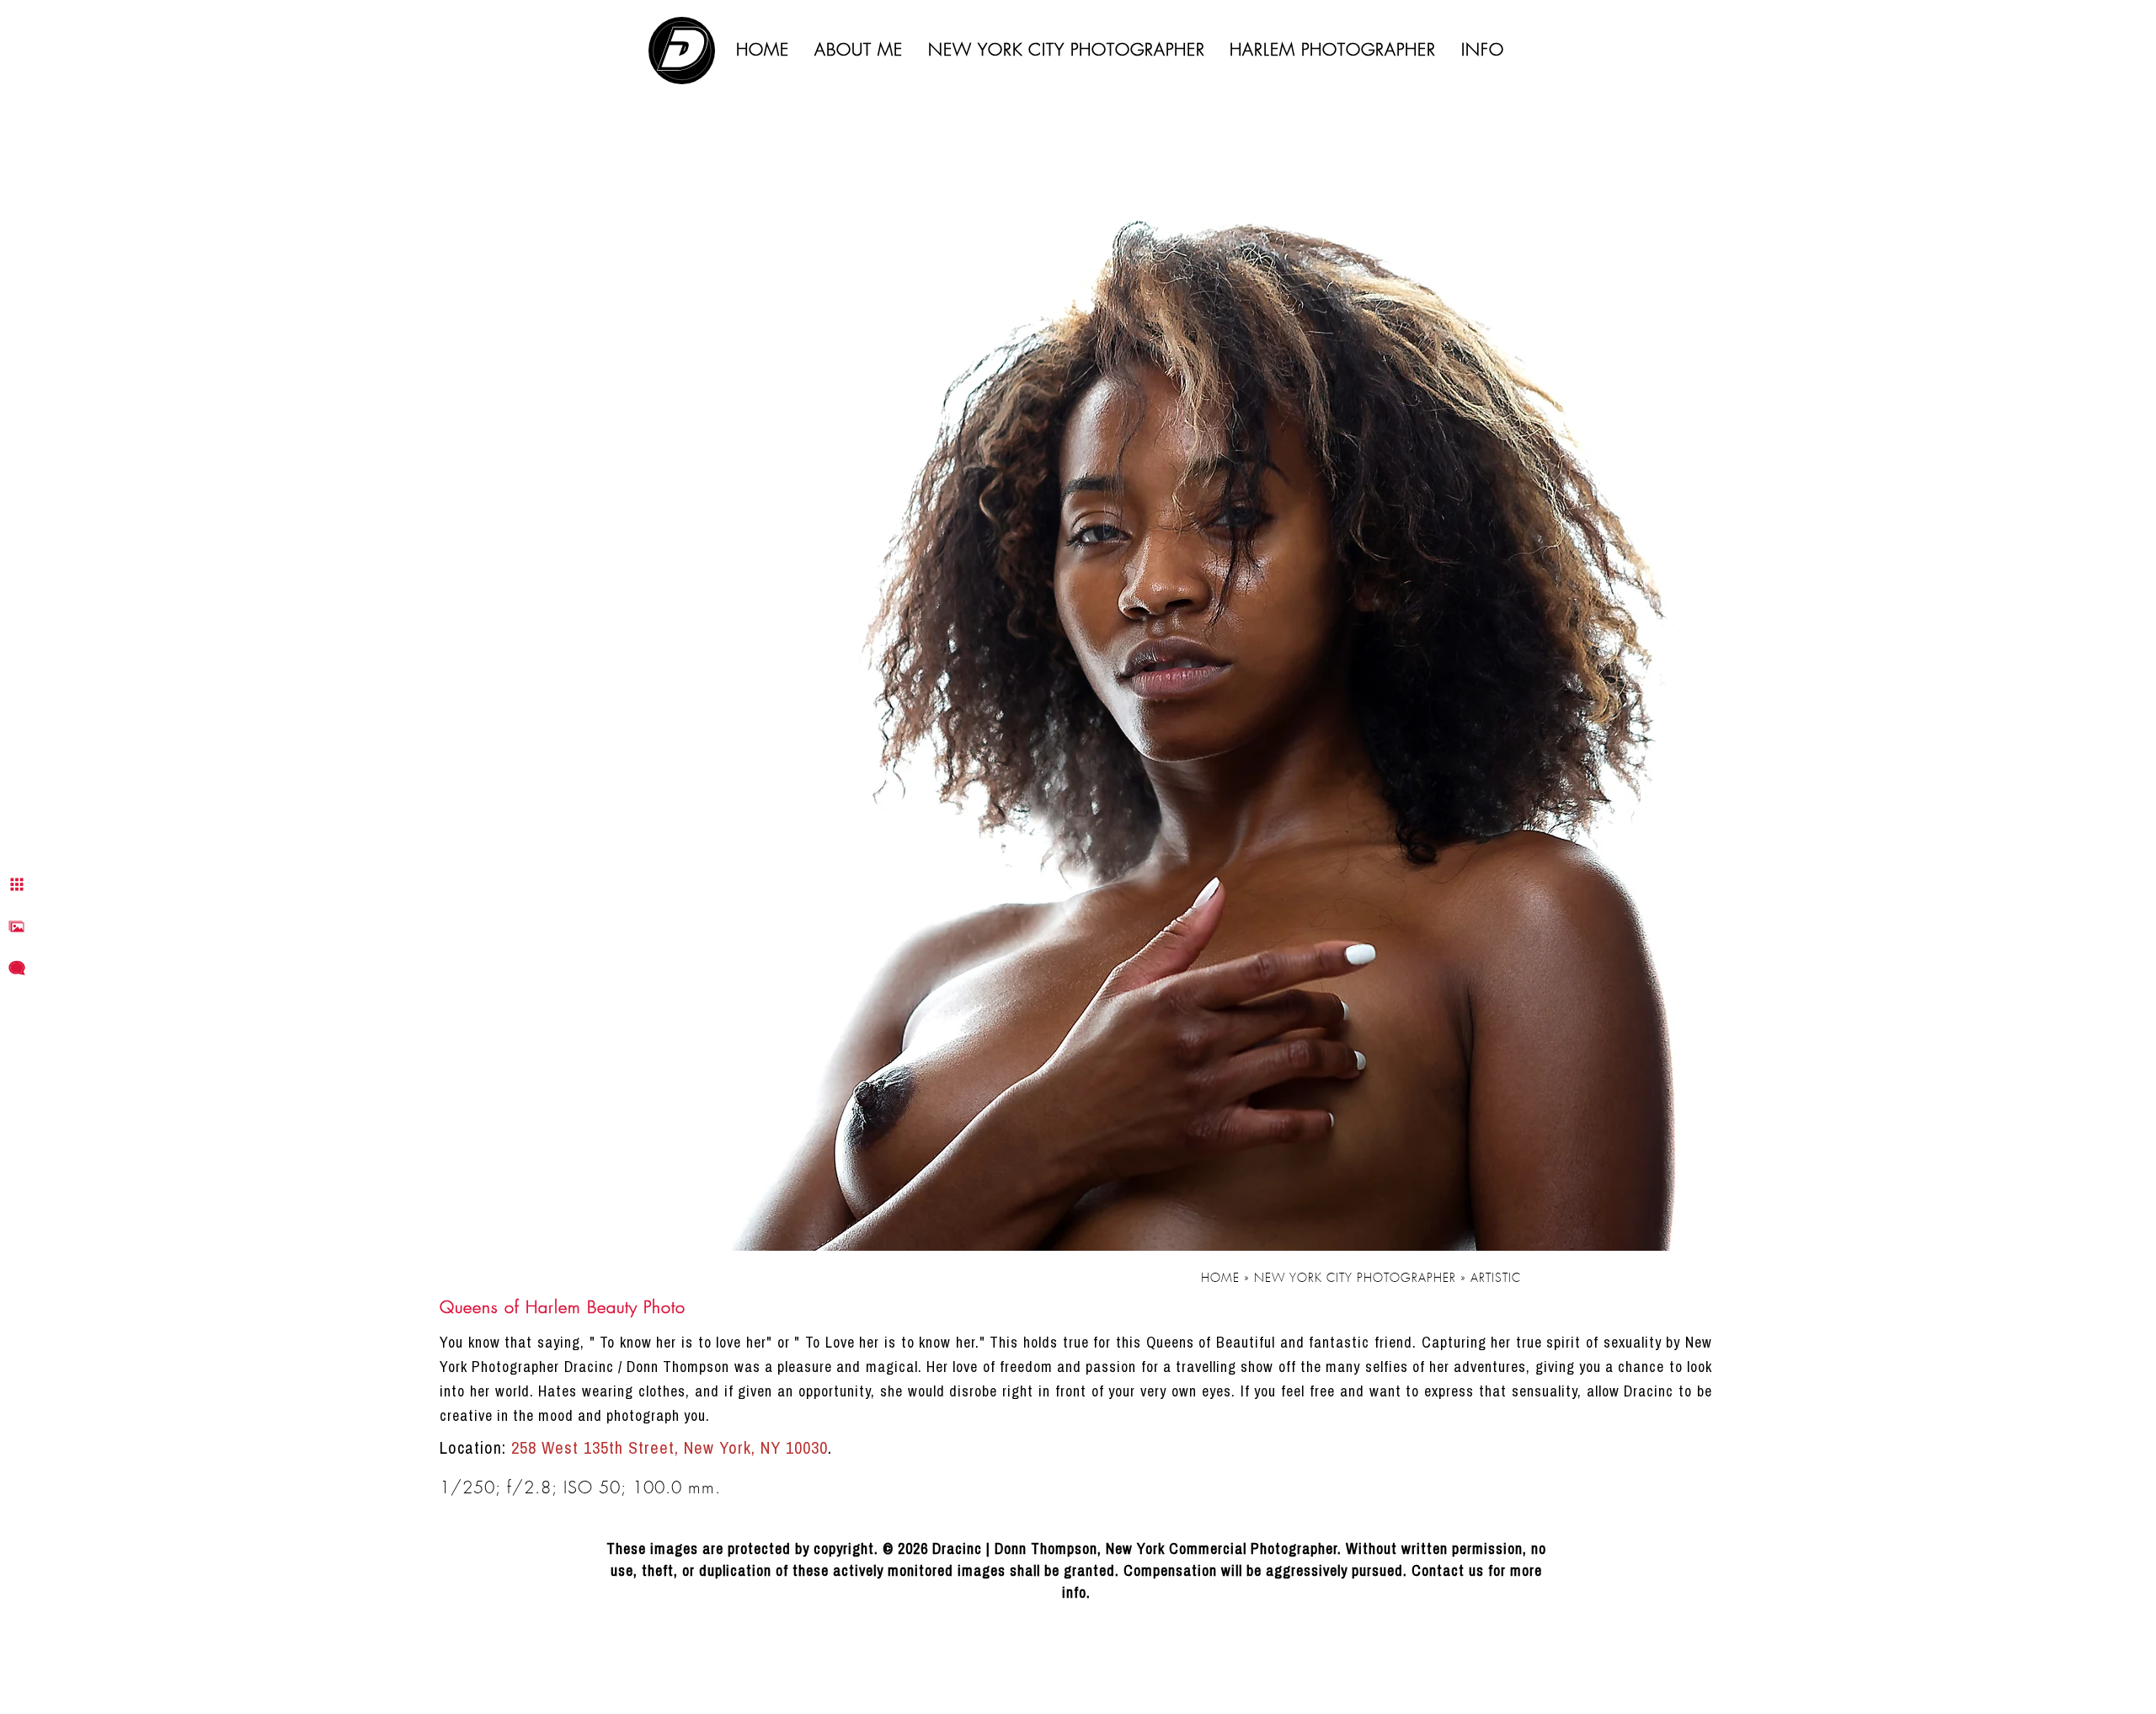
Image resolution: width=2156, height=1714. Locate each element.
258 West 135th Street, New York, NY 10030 (670, 1447)
